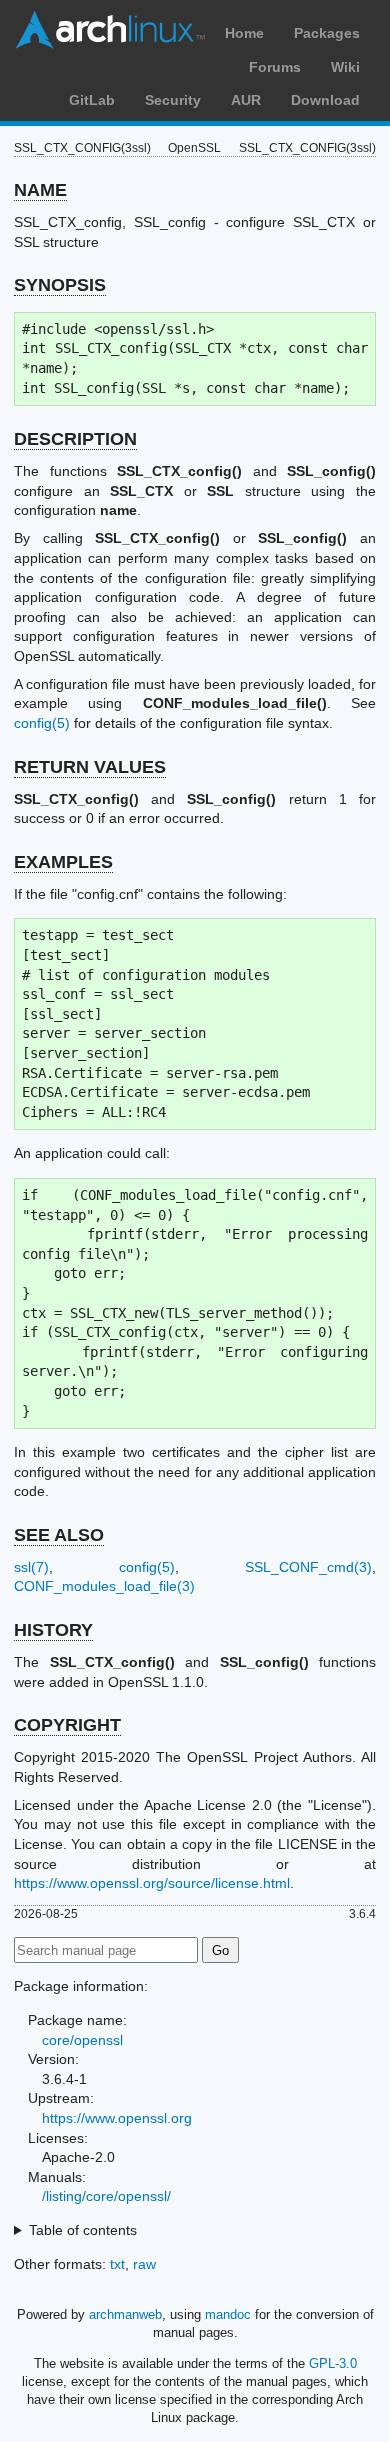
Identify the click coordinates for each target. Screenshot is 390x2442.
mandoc (228, 2314)
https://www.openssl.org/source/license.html (152, 1883)
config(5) (42, 723)
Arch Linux (110, 30)
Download (325, 100)
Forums (275, 67)
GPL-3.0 (333, 2363)
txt (117, 2264)
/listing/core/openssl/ (106, 2196)
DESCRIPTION (75, 439)
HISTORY (53, 1630)
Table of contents (83, 2230)
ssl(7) (31, 1567)
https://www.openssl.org (117, 2118)
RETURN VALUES (90, 767)
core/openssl (82, 2040)
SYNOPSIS (60, 285)
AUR (246, 100)
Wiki (345, 67)
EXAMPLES (63, 862)
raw (144, 2264)
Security (173, 100)
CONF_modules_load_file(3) (104, 1586)
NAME (40, 190)
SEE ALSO (59, 1535)
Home (244, 33)
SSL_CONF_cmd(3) (308, 1567)
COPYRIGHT (67, 1725)
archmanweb (125, 2314)
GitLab (92, 100)
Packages (327, 33)
